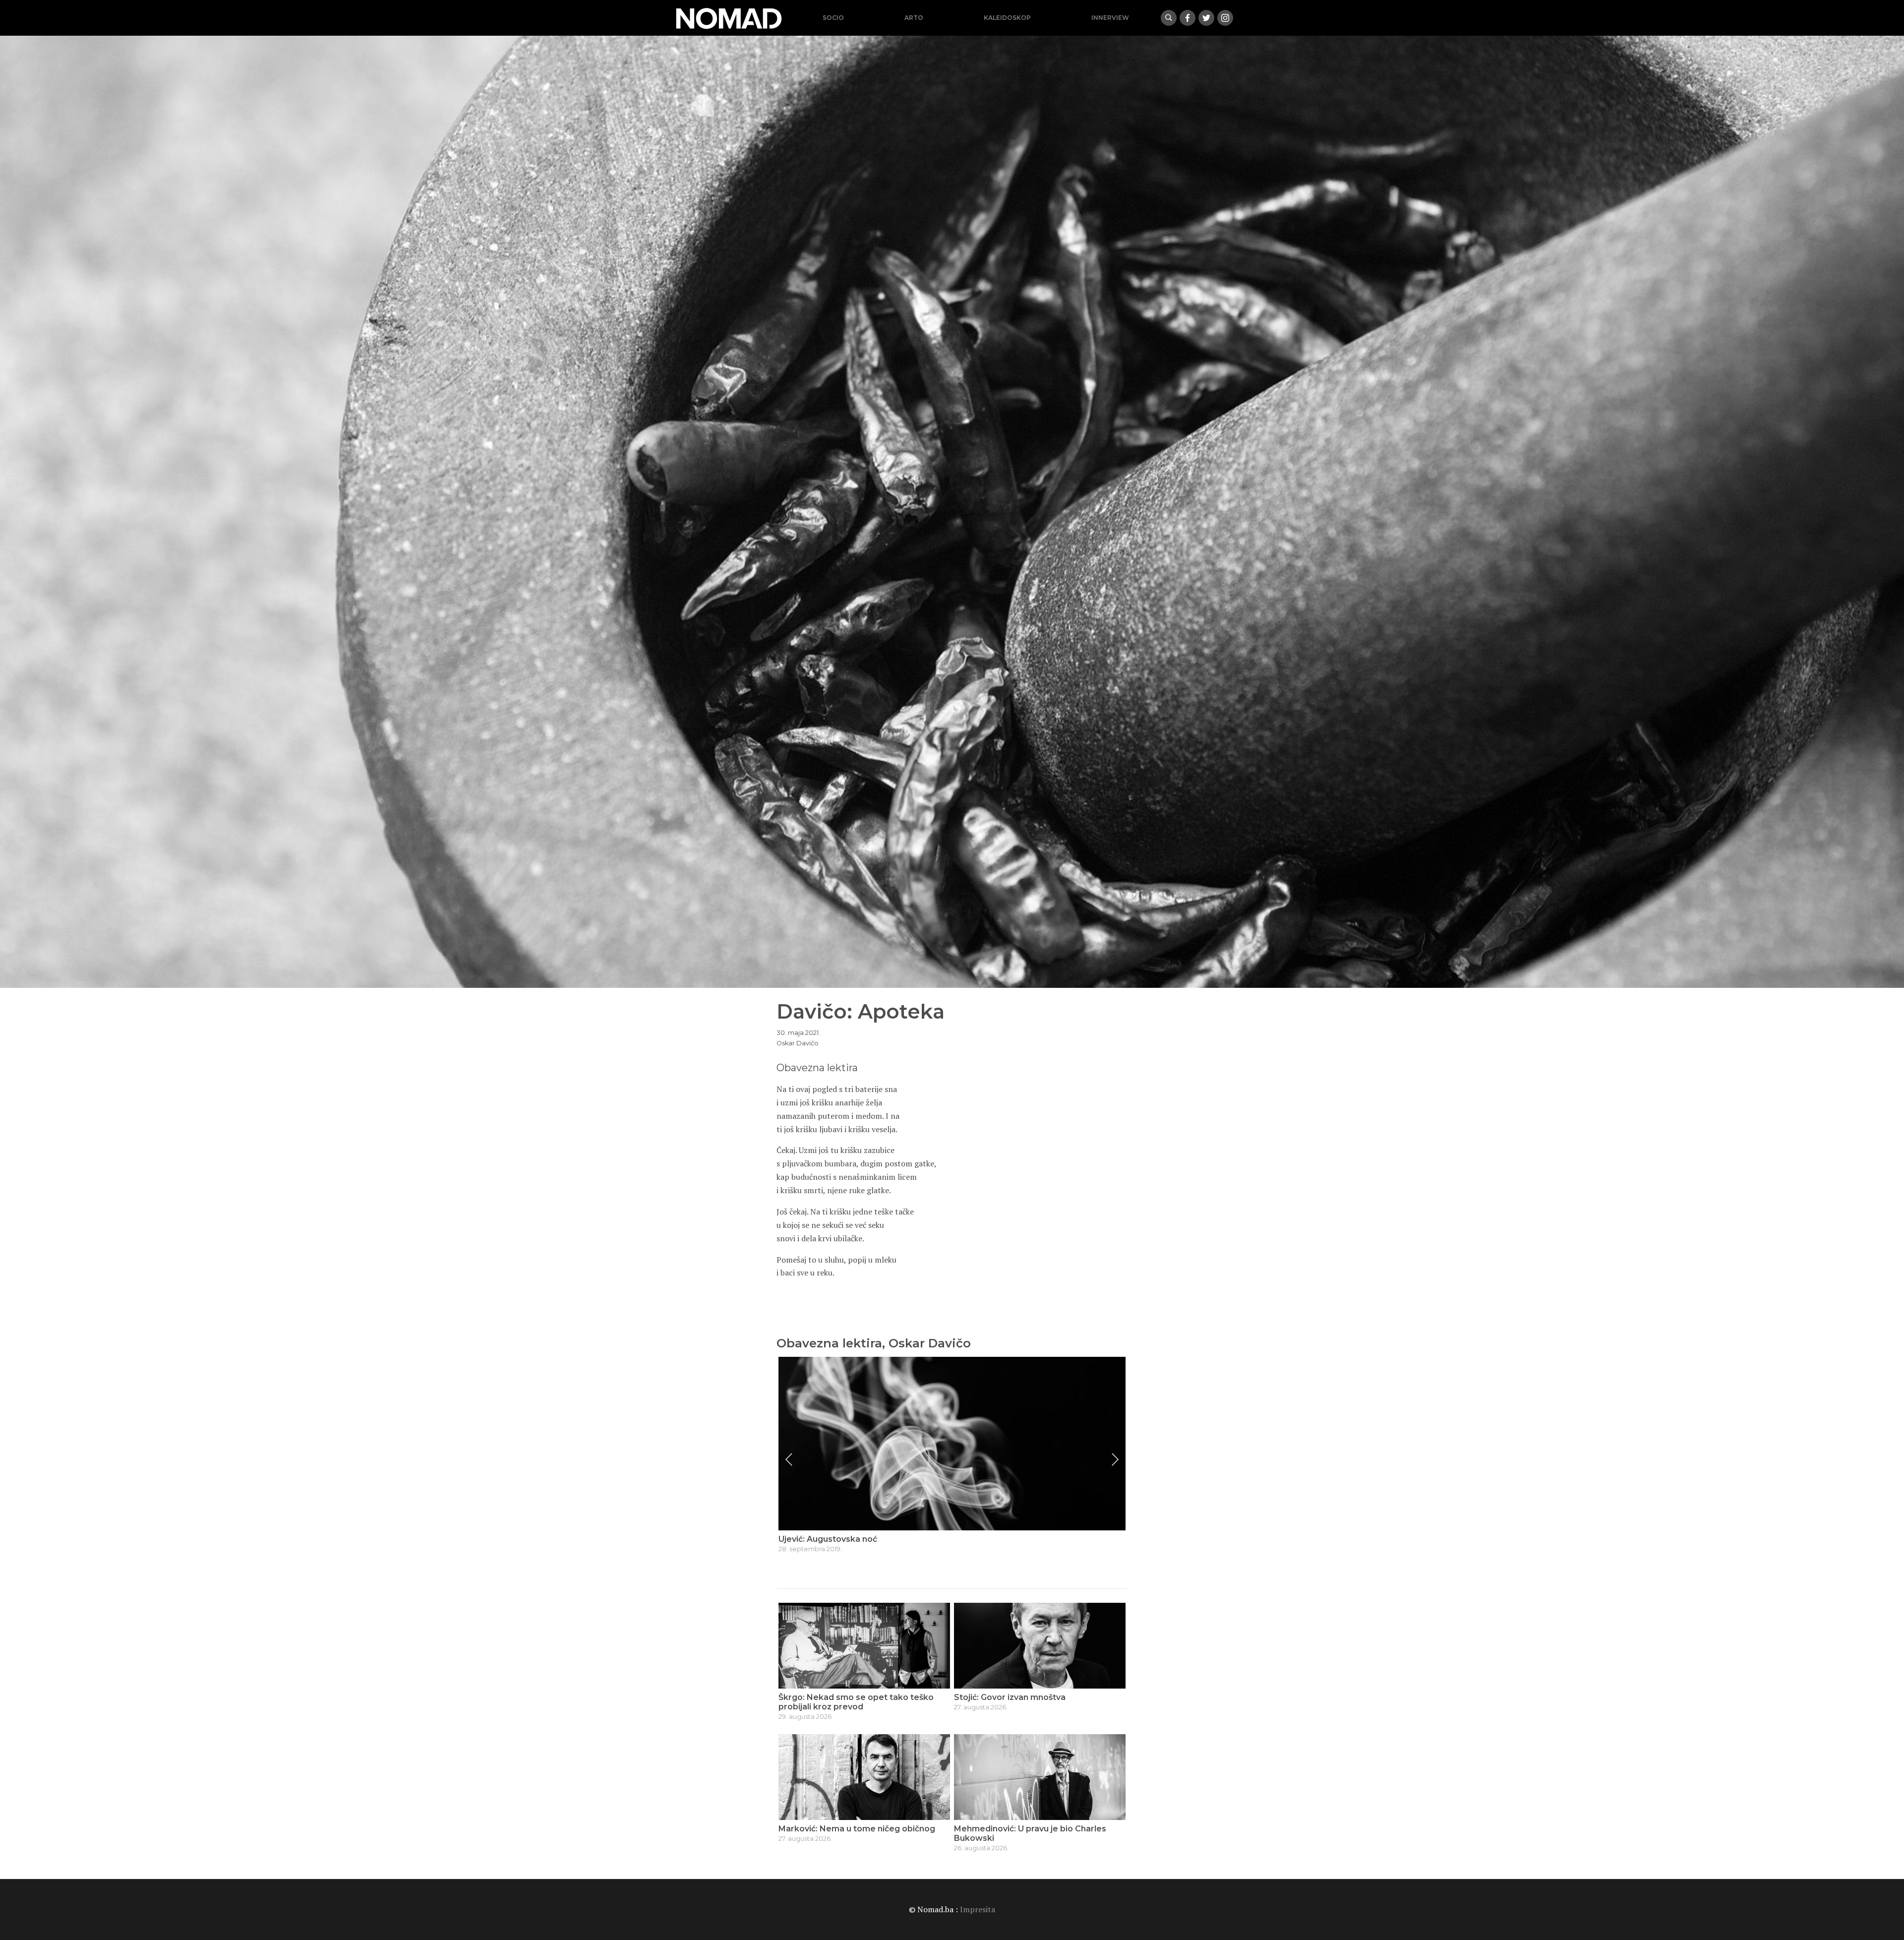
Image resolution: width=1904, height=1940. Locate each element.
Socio (833, 18)
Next (1115, 1459)
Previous (789, 1459)
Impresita (978, 1909)
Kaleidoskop (1007, 18)
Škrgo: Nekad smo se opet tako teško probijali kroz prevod (856, 1702)
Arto (914, 18)
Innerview (1110, 18)
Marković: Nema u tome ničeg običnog (857, 1829)
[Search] (1169, 18)
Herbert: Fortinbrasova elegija (840, 1539)
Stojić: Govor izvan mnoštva (1010, 1697)
